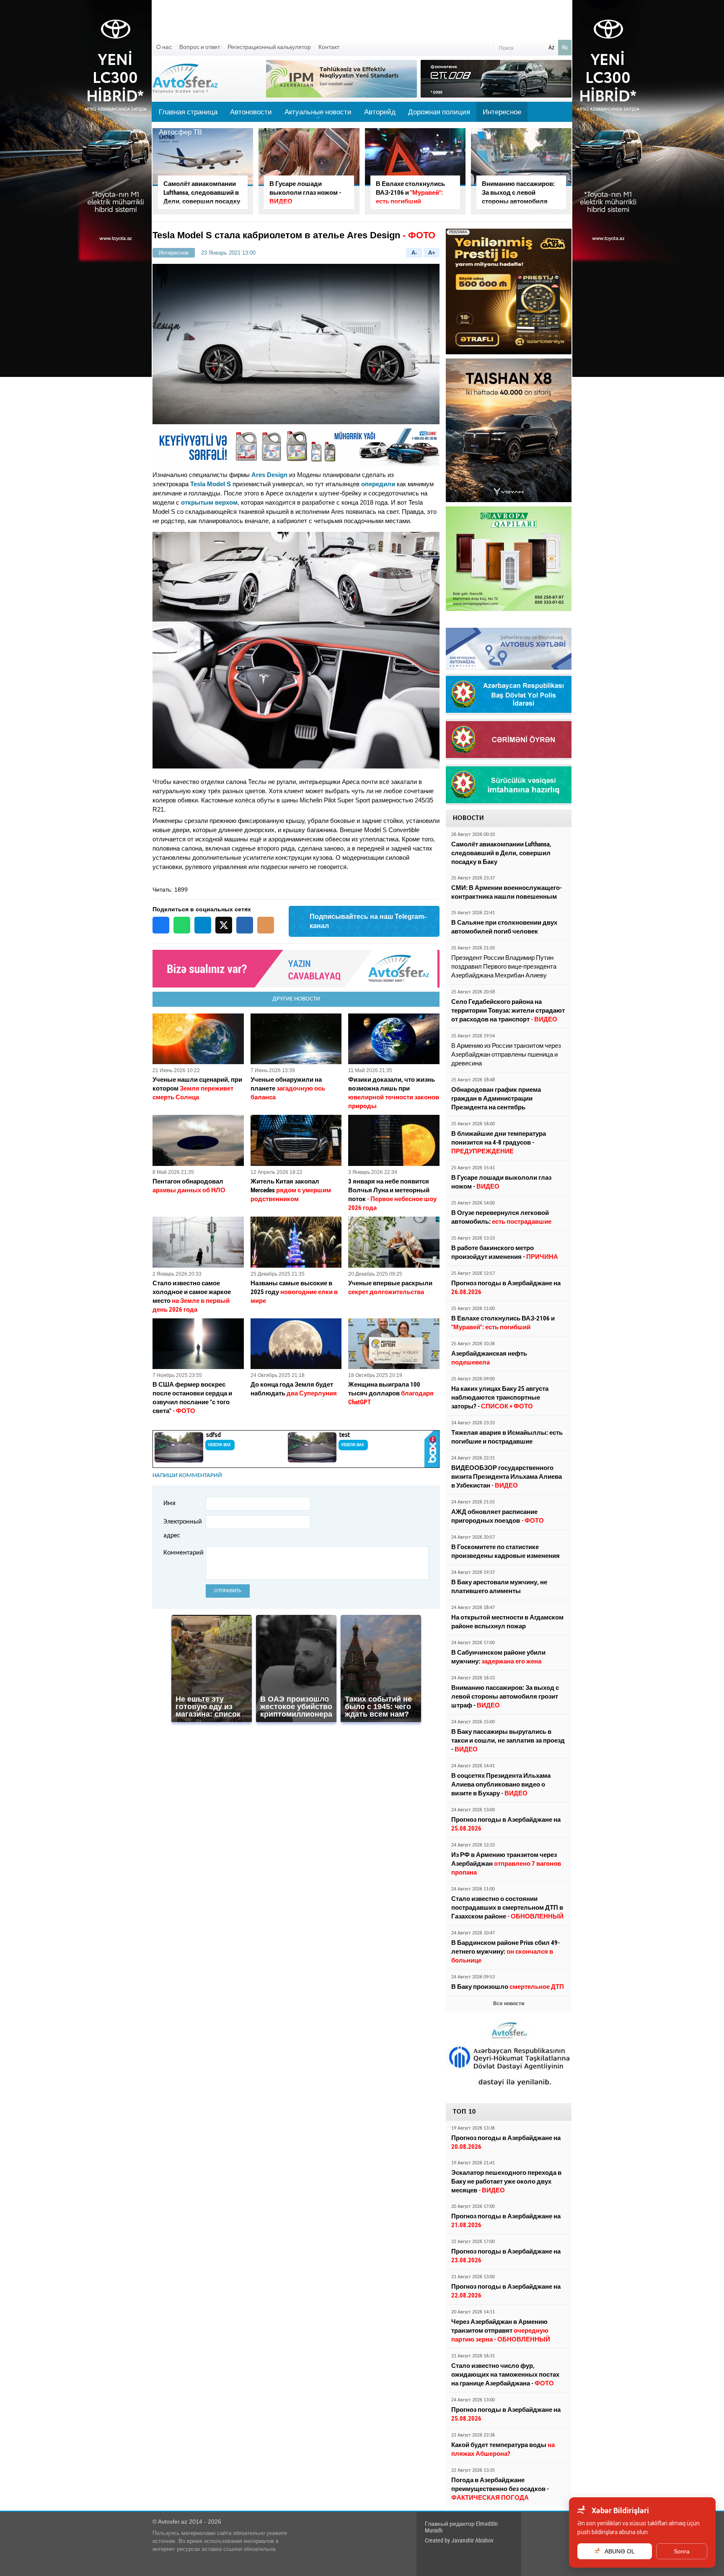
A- (414, 253)
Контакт (329, 47)
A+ (432, 253)
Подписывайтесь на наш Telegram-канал (368, 921)
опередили (378, 484)
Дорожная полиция (439, 112)
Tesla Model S (211, 484)
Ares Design (269, 475)
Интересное (502, 112)
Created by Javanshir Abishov (459, 2540)
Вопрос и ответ (200, 47)
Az (551, 47)
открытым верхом (209, 502)
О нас (164, 47)
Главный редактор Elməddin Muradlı (461, 2527)
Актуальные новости (318, 115)
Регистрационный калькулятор (269, 47)
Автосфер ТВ (180, 132)
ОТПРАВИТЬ (228, 1591)
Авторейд (380, 112)
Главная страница (188, 112)
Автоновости (251, 112)
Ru (565, 47)
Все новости (509, 2004)
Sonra (682, 2551)
